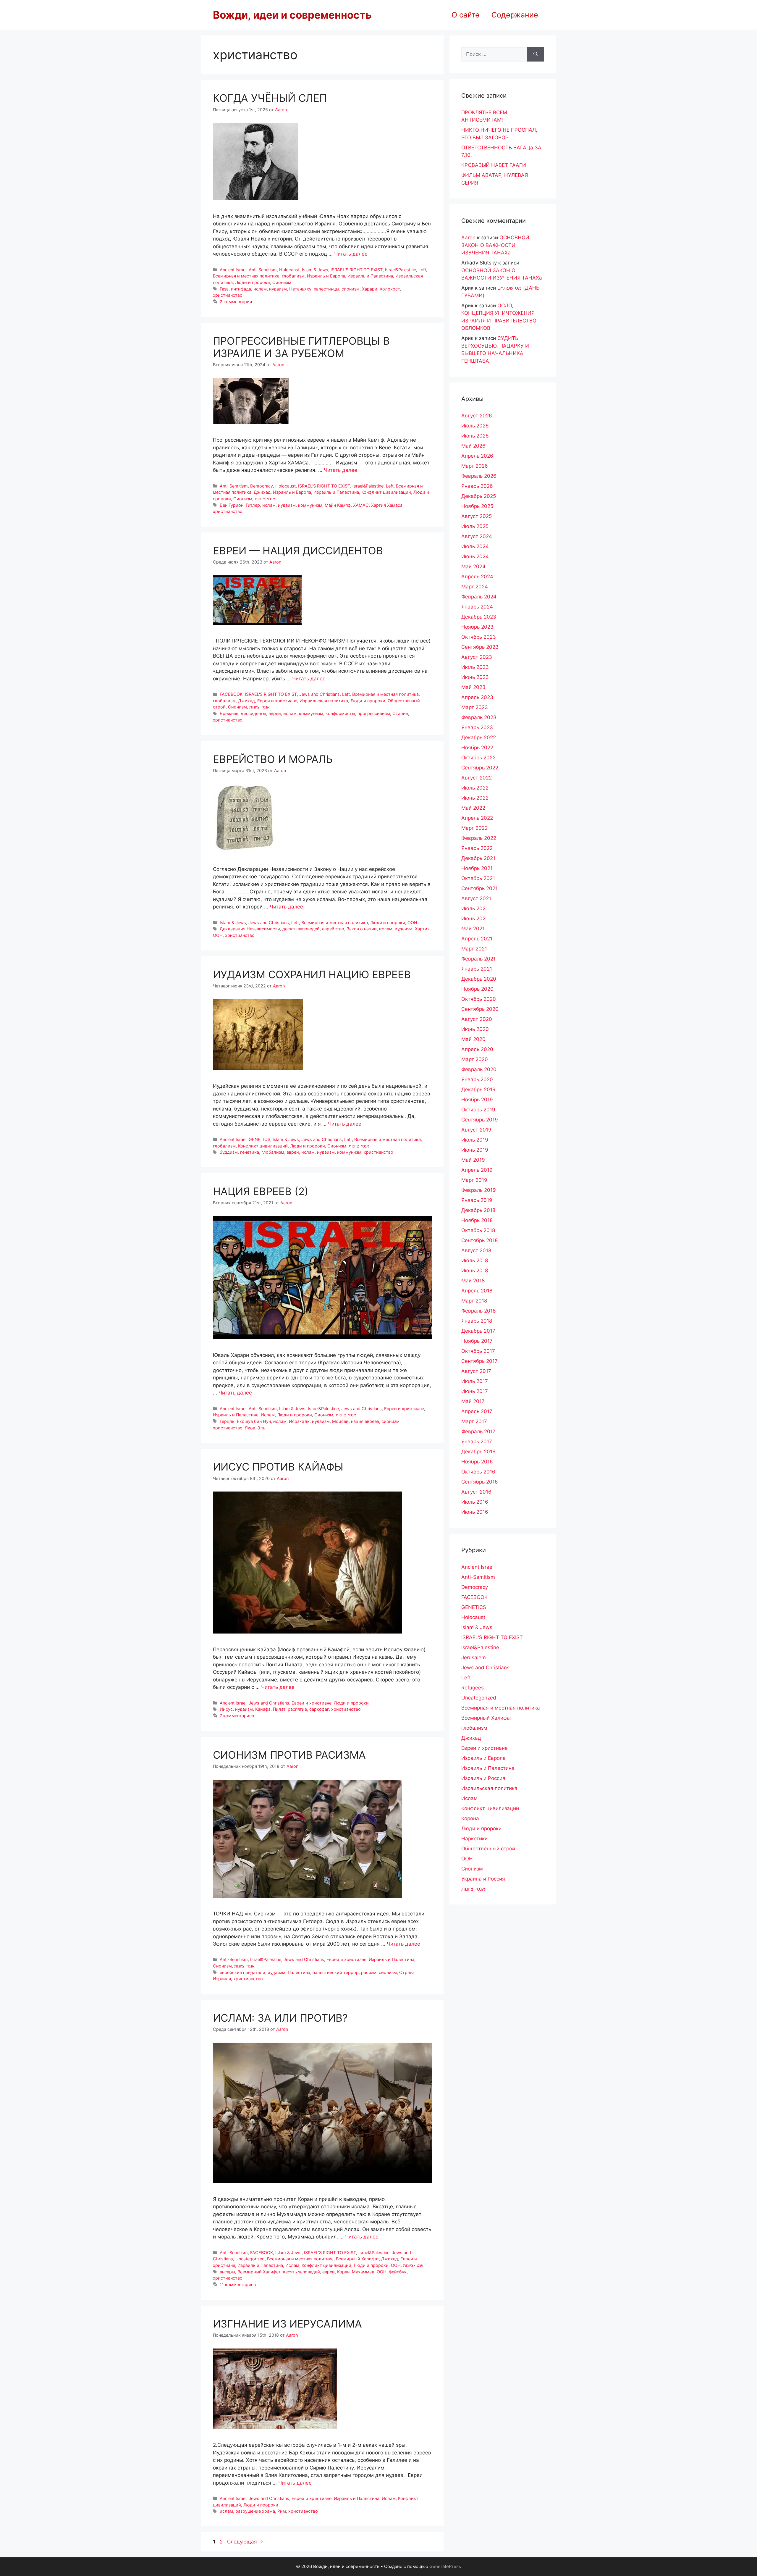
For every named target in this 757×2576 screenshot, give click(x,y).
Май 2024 (473, 566)
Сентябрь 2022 (480, 768)
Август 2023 (477, 657)
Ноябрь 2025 (477, 506)
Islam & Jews (315, 270)
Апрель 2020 (477, 1049)
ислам (260, 289)
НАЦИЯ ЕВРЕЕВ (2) (261, 1191)
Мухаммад (363, 2272)
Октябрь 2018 (478, 1230)
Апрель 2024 (477, 577)
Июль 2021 (475, 908)
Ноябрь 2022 (477, 748)
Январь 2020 (477, 1079)
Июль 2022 (475, 788)
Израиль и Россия (483, 1778)
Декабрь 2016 (478, 1452)
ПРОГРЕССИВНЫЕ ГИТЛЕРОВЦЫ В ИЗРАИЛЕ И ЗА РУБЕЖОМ (301, 347)
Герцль (227, 1421)
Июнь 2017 (475, 1391)
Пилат (279, 1709)
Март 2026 (475, 466)
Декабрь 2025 (479, 496)
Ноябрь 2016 (477, 1462)
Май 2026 (473, 446)
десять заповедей (301, 929)
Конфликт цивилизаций (386, 492)
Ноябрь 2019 (477, 1100)
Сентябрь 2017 (479, 1361)
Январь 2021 (477, 969)
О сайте (466, 15)
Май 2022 (473, 808)
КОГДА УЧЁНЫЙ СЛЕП (270, 98)
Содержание (515, 15)
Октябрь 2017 (478, 1351)
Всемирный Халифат (357, 2259)
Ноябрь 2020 (477, 989)
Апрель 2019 (477, 1170)
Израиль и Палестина (370, 276)
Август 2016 (476, 1492)
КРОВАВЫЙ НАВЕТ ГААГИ (494, 165)
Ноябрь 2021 (477, 868)
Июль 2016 (475, 1502)
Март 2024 (475, 587)
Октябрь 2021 (478, 878)
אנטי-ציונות (265, 499)
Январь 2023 (477, 727)
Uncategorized (250, 2259)
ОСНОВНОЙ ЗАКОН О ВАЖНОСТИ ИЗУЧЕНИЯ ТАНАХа (495, 245)
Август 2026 (477, 416)
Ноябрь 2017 (477, 1341)
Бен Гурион (232, 505)
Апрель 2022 (477, 818)
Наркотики (474, 1839)
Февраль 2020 (479, 1069)
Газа (224, 289)
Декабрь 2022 (479, 737)
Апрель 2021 (477, 939)
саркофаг (319, 1709)
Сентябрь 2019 (480, 1120)
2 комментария (236, 302)
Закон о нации (362, 929)
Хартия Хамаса (387, 505)
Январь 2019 (477, 1200)
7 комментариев (237, 1716)
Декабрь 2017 (478, 1331)
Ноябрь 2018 (477, 1220)
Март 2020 (475, 1059)
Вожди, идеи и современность (292, 15)
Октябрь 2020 (479, 999)
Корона (470, 1818)
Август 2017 (476, 1371)
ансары (227, 2272)
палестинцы (326, 289)
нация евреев (365, 1421)
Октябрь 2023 (479, 637)
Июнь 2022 (475, 798)
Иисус (226, 1709)
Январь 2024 (477, 607)
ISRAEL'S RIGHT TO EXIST (357, 270)
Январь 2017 (477, 1442)
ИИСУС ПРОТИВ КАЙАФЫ (278, 1467)
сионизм (351, 289)
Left (422, 270)
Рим (282, 2511)
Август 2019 (476, 1130)
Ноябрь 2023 (477, 627)
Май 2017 (473, 1401)
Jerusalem (474, 1657)
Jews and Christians (320, 694)
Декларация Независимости (250, 929)
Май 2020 (473, 1039)
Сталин (400, 713)
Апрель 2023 (477, 697)
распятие (297, 1709)
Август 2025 (477, 516)
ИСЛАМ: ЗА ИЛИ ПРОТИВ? (280, 2018)
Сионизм (282, 282)
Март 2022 (474, 828)
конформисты (340, 713)
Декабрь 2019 (478, 1090)
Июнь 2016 (475, 1512)
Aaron (468, 238)
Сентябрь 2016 (480, 1482)
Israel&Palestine (401, 270)
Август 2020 (477, 1019)
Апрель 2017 (477, 1411)
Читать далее (351, 254)
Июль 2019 (475, 1140)
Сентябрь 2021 (479, 888)
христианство (228, 295)
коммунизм (310, 505)
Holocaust (289, 270)
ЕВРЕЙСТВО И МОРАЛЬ (273, 759)
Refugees (473, 1688)
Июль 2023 (475, 667)
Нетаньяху (300, 289)
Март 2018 (474, 1301)
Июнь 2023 (475, 677)
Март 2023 (475, 707)
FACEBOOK (231, 694)
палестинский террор (336, 1972)
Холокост (390, 289)
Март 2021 (474, 949)
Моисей (340, 1421)
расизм (369, 1972)
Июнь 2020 (475, 1029)
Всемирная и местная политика (246, 276)
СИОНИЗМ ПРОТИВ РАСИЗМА (289, 1755)
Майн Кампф (338, 505)
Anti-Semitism (263, 270)
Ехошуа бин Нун (254, 1421)
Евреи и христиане (277, 701)
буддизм (229, 1152)
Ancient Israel (233, 270)
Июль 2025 (475, 526)
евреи (275, 713)
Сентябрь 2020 (480, 1009)
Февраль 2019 (479, 1190)
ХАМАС (361, 505)
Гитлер (253, 505)
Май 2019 (473, 1160)
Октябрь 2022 (478, 758)
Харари (370, 289)
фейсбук (398, 2272)
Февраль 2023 (479, 717)
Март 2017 (474, 1421)
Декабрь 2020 (479, 979)
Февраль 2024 (479, 597)
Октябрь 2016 (478, 1472)
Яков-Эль (255, 1428)
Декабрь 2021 (478, 858)
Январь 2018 (477, 1321)
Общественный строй (488, 1849)
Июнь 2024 (475, 556)
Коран (343, 2272)
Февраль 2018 (478, 1311)
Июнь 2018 (475, 1271)
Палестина (299, 1972)
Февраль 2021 (478, 959)
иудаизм (278, 289)
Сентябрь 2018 (479, 1240)
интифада (241, 289)
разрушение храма (255, 2511)
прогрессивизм (374, 713)
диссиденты (253, 713)
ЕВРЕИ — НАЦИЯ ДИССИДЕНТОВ (298, 551)
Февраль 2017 (478, 1431)
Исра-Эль (299, 1421)
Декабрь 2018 (478, 1210)
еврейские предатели (242, 1972)
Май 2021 (473, 929)
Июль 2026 (475, 426)
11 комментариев (238, 2284)
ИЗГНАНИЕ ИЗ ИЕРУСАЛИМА (287, 2324)
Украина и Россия (483, 1879)
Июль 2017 (475, 1381)
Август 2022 (477, 778)
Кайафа (263, 1709)
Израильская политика (324, 701)
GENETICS (259, 1139)
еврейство (333, 929)
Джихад (262, 492)
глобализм (293, 276)
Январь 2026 (477, 486)
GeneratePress (445, 2566)
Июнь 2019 (475, 1150)
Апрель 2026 (477, 456)
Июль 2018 (475, 1260)
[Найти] (536, 54)
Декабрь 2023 (479, 617)
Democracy (262, 486)
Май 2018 (473, 1281)
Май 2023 (473, 687)
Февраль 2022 (479, 838)
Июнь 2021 (475, 919)
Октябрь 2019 (478, 1110)
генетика (250, 1152)
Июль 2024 (475, 546)
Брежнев (229, 713)
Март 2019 (474, 1180)
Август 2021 (476, 898)
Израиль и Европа (326, 276)
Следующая (245, 2542)
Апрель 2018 (477, 1291)
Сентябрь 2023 (480, 647)
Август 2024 (477, 536)
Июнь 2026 (475, 436)
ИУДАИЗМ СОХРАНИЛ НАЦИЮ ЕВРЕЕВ (312, 974)
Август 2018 (476, 1250)
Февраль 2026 (479, 476)
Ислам (268, 1415)
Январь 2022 (477, 848)
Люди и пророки (253, 282)
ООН (412, 923)
